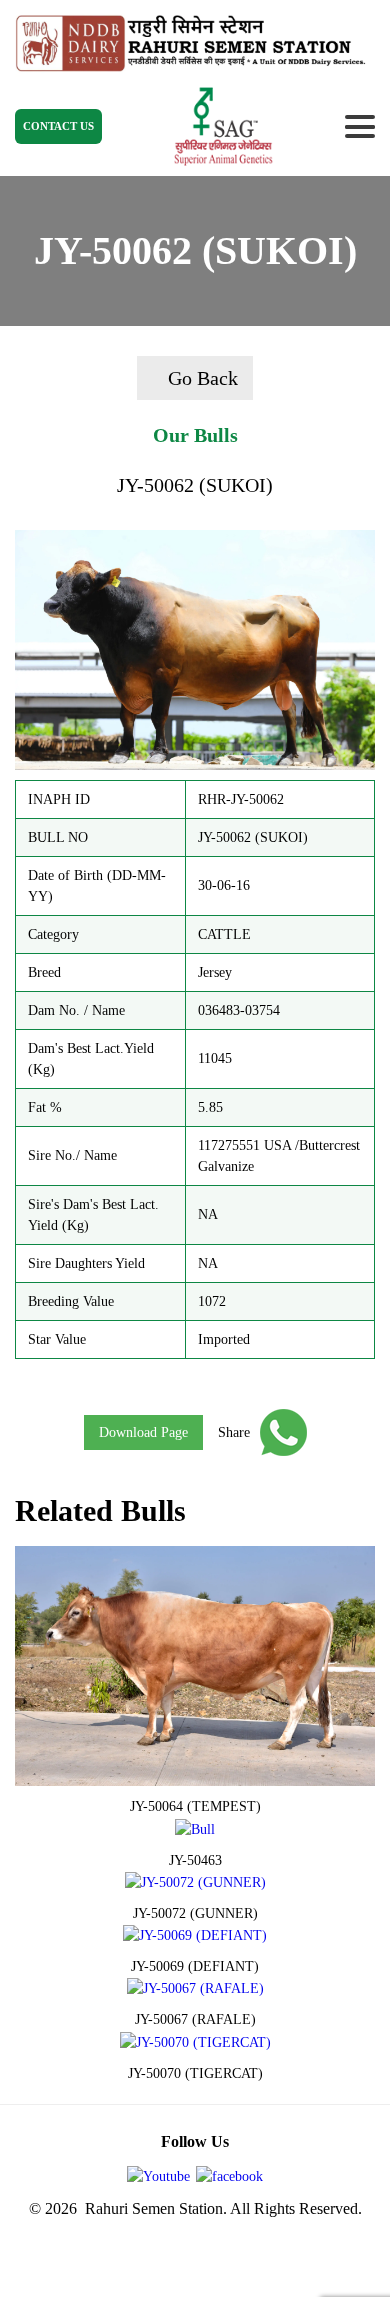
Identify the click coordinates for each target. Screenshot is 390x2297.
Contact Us (58, 126)
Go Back (203, 378)
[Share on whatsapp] (278, 1432)
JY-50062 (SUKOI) (195, 485)
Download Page (143, 1432)
